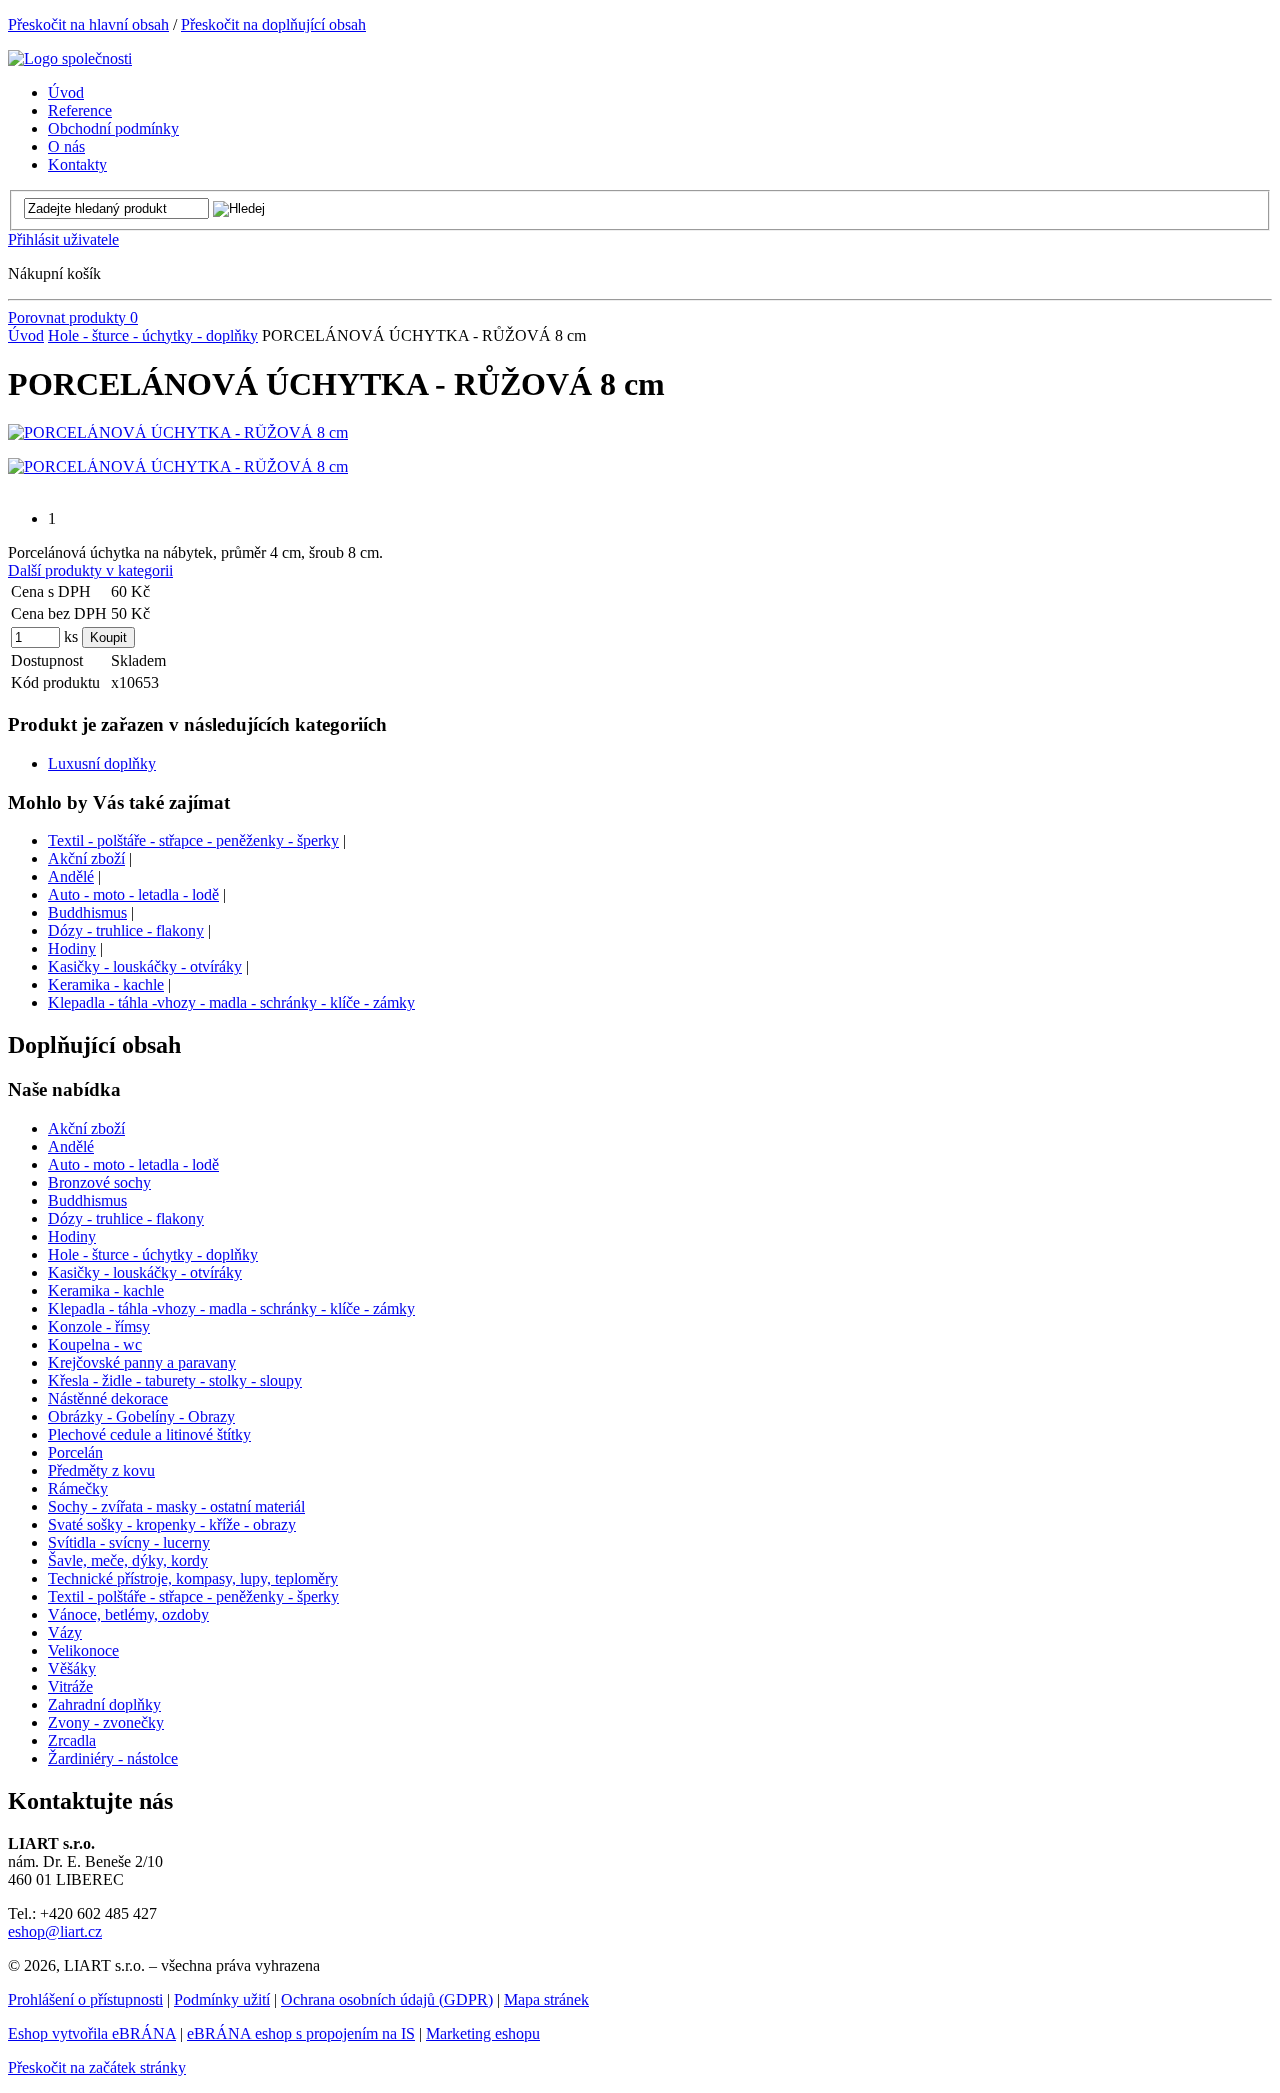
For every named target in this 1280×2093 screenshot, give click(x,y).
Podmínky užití (222, 1999)
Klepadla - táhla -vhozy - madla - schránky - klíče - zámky (231, 1002)
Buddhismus (87, 912)
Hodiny (72, 948)
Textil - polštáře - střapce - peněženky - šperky (193, 840)
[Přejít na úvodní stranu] (70, 58)
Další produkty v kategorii (90, 570)
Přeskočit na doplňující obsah (273, 24)
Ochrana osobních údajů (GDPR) (387, 1999)
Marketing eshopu (483, 2033)
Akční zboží (86, 858)
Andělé (71, 876)
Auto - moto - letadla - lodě (133, 894)
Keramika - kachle (106, 984)
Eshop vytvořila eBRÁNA (92, 2033)
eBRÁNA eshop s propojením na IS (301, 2033)
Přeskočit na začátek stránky (97, 2067)
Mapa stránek (546, 1999)
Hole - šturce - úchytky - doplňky (153, 335)
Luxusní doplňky (102, 763)
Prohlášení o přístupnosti (85, 1999)
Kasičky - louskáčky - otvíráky (145, 966)
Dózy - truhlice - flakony (126, 930)
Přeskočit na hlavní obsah (88, 24)
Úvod (26, 335)
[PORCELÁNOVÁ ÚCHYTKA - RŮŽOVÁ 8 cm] (178, 432)
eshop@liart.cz (55, 1931)
